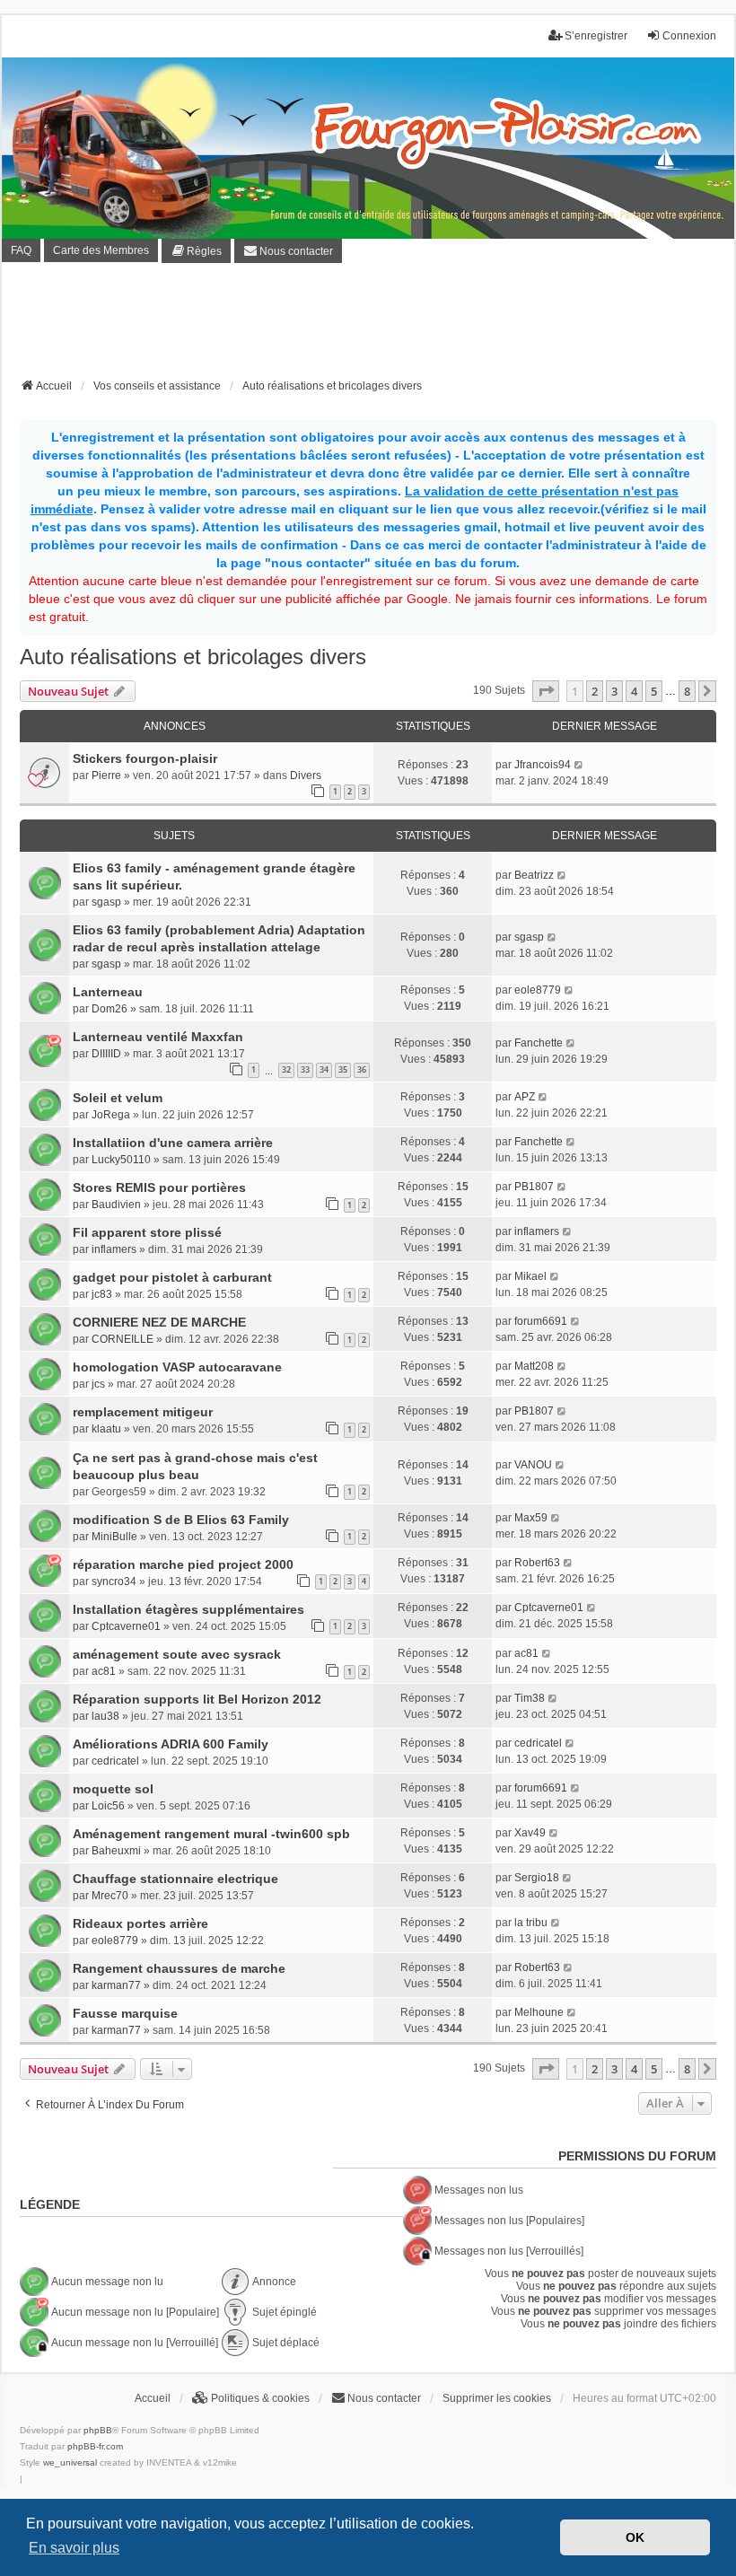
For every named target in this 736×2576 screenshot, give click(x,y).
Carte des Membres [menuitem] (101, 250)
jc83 (102, 1294)
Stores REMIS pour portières (159, 1187)
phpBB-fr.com (95, 2446)
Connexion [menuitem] (689, 36)
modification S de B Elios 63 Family (181, 1520)
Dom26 (110, 1009)
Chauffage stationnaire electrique (175, 1879)
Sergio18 (537, 1878)
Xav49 (530, 1833)
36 (362, 1069)
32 (286, 1069)
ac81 (104, 1671)
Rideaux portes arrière (140, 1923)
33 (305, 1069)
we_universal (70, 2462)
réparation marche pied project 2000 (183, 1564)
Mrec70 (110, 1896)
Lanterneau (108, 992)
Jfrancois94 (543, 765)
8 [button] (687, 691)
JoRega (111, 1115)
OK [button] (635, 2537)
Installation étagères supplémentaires (188, 1609)
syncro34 (114, 1582)
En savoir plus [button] (74, 2548)
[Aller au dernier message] (579, 765)
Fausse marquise (125, 2013)
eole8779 (538, 990)
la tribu (531, 1923)
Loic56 (108, 1806)
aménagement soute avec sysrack (177, 1654)
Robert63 (537, 1563)
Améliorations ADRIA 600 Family (171, 1744)
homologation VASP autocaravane (177, 1367)
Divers (306, 775)
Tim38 (530, 1698)
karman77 (116, 1985)
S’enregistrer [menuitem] (596, 36)
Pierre (106, 775)
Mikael (530, 1276)
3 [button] (614, 691)
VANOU (533, 1465)
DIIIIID (106, 1054)
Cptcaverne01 (126, 1626)
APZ (525, 1097)
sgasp (106, 902)
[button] (546, 691)
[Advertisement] (368, 326)
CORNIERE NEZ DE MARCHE (159, 1322)
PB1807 (534, 1187)
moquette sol (113, 1789)
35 (343, 1069)
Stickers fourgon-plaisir (145, 758)
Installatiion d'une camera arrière (173, 1143)
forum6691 (541, 1321)
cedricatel (115, 1761)
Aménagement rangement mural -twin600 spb (211, 1834)
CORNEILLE (123, 1339)
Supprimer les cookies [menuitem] (497, 2398)
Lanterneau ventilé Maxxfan (158, 1037)
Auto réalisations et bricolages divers (193, 657)
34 (324, 1069)
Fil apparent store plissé (147, 1232)
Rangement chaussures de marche (179, 1968)
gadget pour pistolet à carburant (172, 1277)
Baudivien (116, 1205)
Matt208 (534, 1366)
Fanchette (539, 1043)
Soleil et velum (118, 1098)
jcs (98, 1384)
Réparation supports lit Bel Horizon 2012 (197, 1699)
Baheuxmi (116, 1851)
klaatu (106, 1429)
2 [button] (595, 691)
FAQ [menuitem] (21, 250)
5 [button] (654, 691)
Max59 (531, 1518)
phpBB (98, 2430)
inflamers (114, 1249)
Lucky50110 (121, 1160)
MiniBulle (114, 1537)
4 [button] (634, 691)
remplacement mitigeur (143, 1412)
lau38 (105, 1716)
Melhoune (539, 2012)
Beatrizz (534, 875)
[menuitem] (196, 250)
